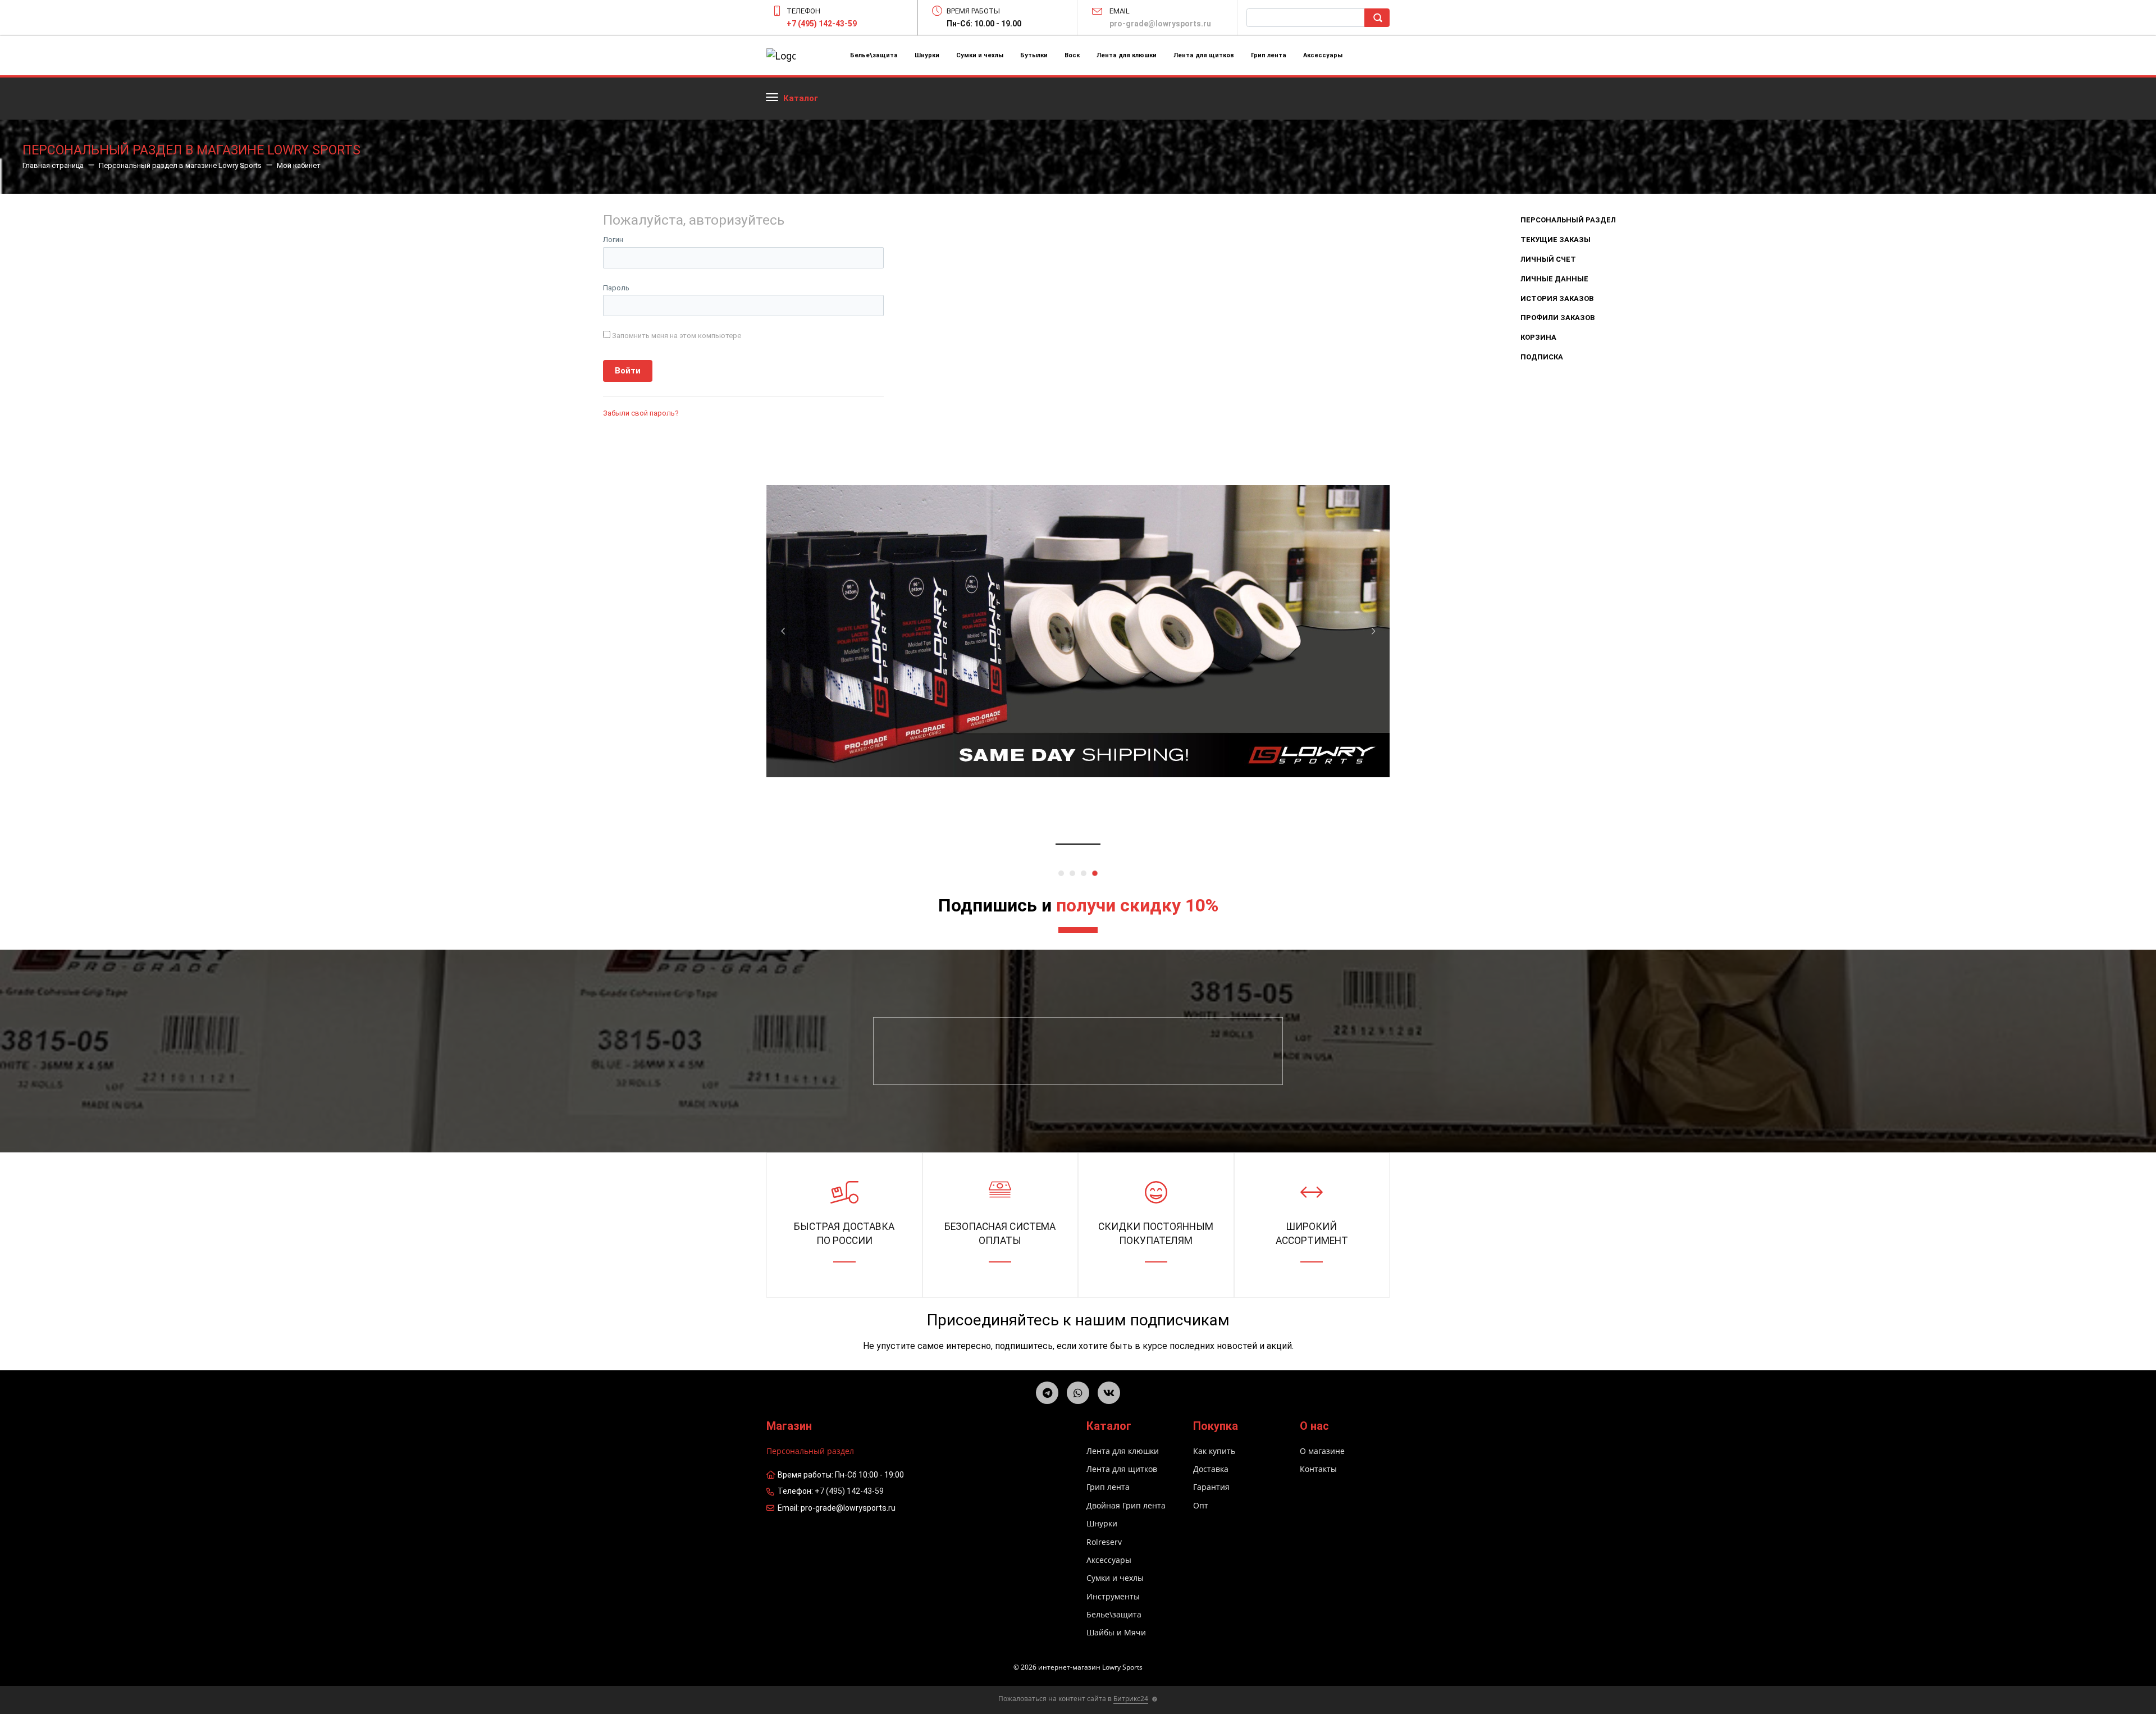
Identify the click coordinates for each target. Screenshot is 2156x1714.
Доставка (1211, 1469)
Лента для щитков (1204, 55)
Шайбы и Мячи (1116, 1632)
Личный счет (1548, 259)
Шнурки (927, 55)
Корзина (1538, 337)
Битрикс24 (1131, 1699)
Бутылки (1034, 55)
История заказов (1557, 298)
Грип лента (1269, 55)
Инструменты (1113, 1596)
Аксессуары (1323, 55)
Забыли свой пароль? (641, 413)
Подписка (1542, 357)
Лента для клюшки (1127, 55)
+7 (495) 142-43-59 (822, 24)
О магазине (1322, 1451)
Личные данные (1554, 279)
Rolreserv (1104, 1542)
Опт (1201, 1505)
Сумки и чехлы (980, 55)
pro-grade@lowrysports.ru (1160, 24)
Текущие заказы (1556, 240)
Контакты (1318, 1469)
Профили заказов (1557, 318)
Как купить (1214, 1451)
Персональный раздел (1568, 220)
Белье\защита (874, 55)
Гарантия (1211, 1487)
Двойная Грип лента (1126, 1505)
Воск (1072, 55)
